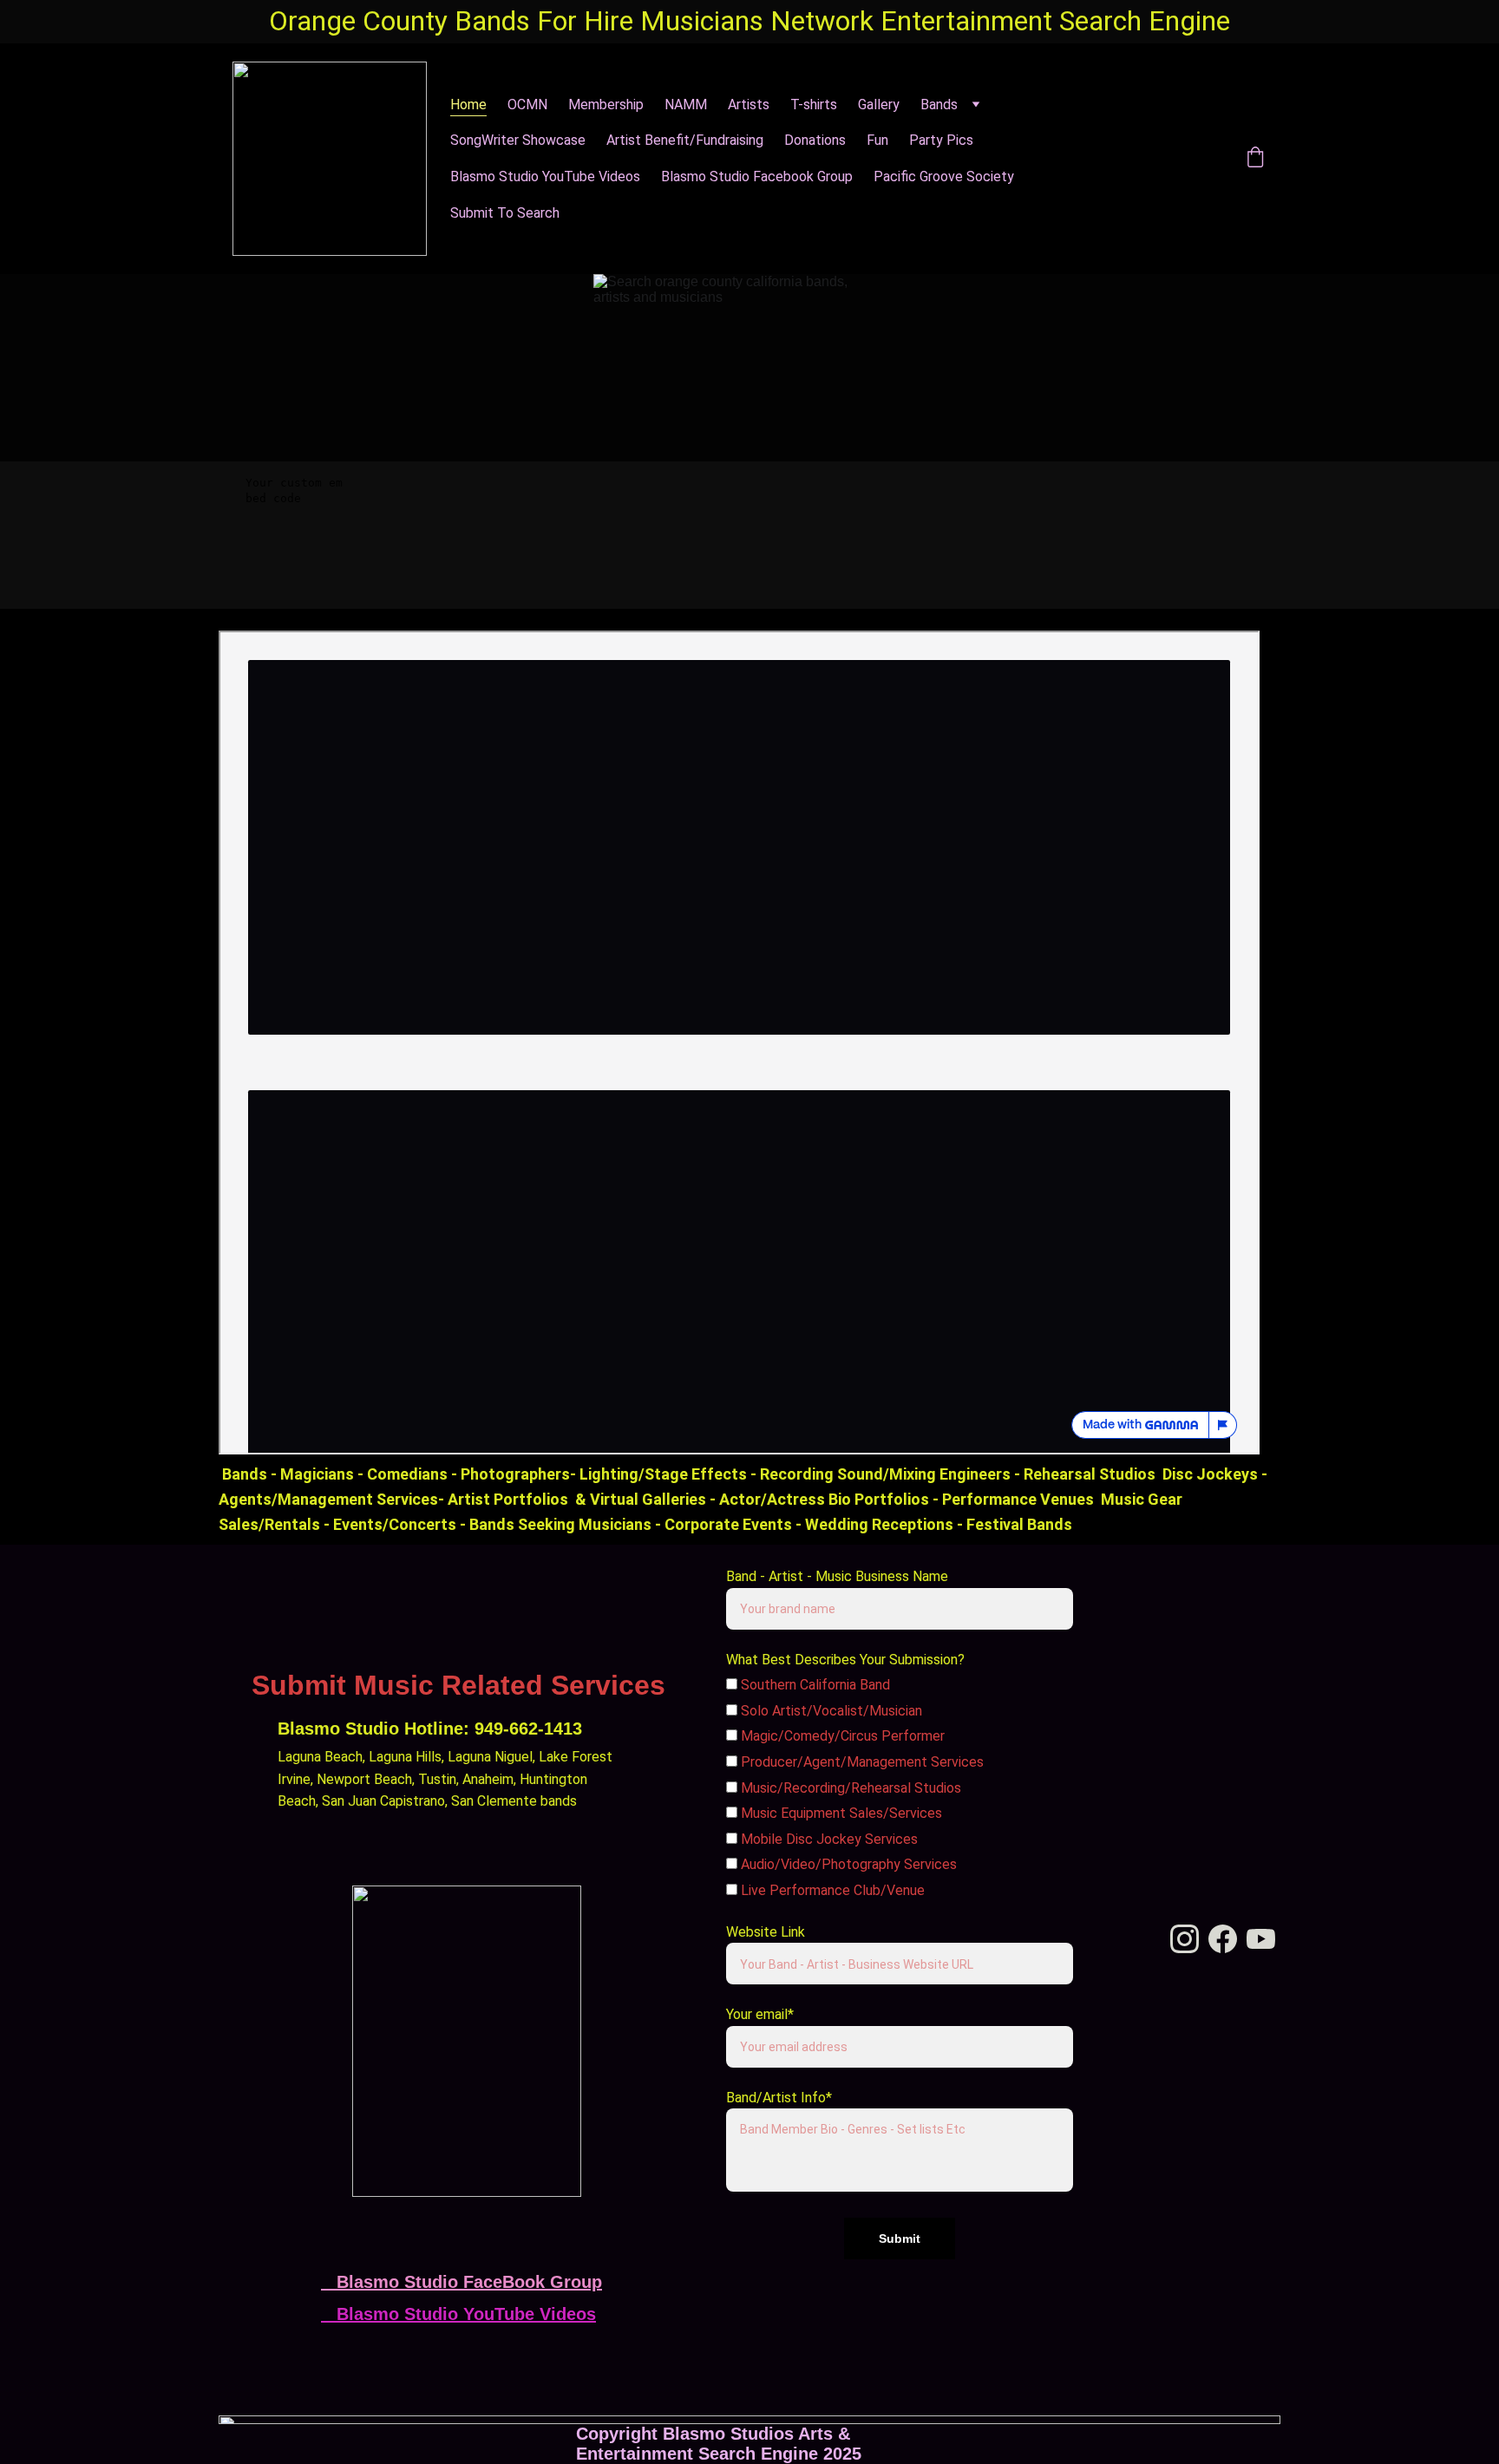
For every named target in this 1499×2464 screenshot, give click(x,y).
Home (468, 105)
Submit (900, 2239)
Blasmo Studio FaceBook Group (469, 2282)
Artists (749, 105)
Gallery (879, 105)
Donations (815, 140)
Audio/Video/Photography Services (847, 1864)
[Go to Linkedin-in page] (1188, 159)
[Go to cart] (1255, 159)
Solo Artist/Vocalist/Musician (830, 1711)
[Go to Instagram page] (1156, 159)
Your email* (760, 2014)
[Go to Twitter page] (1212, 159)
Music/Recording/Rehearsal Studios (849, 1788)
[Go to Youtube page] (1261, 1939)
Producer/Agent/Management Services (861, 1762)
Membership (606, 105)
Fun (877, 140)
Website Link (766, 1932)
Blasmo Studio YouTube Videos (545, 176)
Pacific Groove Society (944, 176)
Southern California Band (814, 1685)
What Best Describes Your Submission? (845, 1660)
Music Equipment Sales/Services (840, 1813)
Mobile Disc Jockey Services (828, 1839)
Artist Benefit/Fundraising (685, 140)
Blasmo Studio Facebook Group (757, 176)
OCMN (527, 105)
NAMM (686, 105)
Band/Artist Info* (779, 2098)
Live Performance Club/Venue (831, 1890)
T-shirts (814, 105)
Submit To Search (505, 213)
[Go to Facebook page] (1125, 159)
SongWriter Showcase (518, 140)
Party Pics (941, 140)
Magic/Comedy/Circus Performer (841, 1736)
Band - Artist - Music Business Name (837, 1576)
